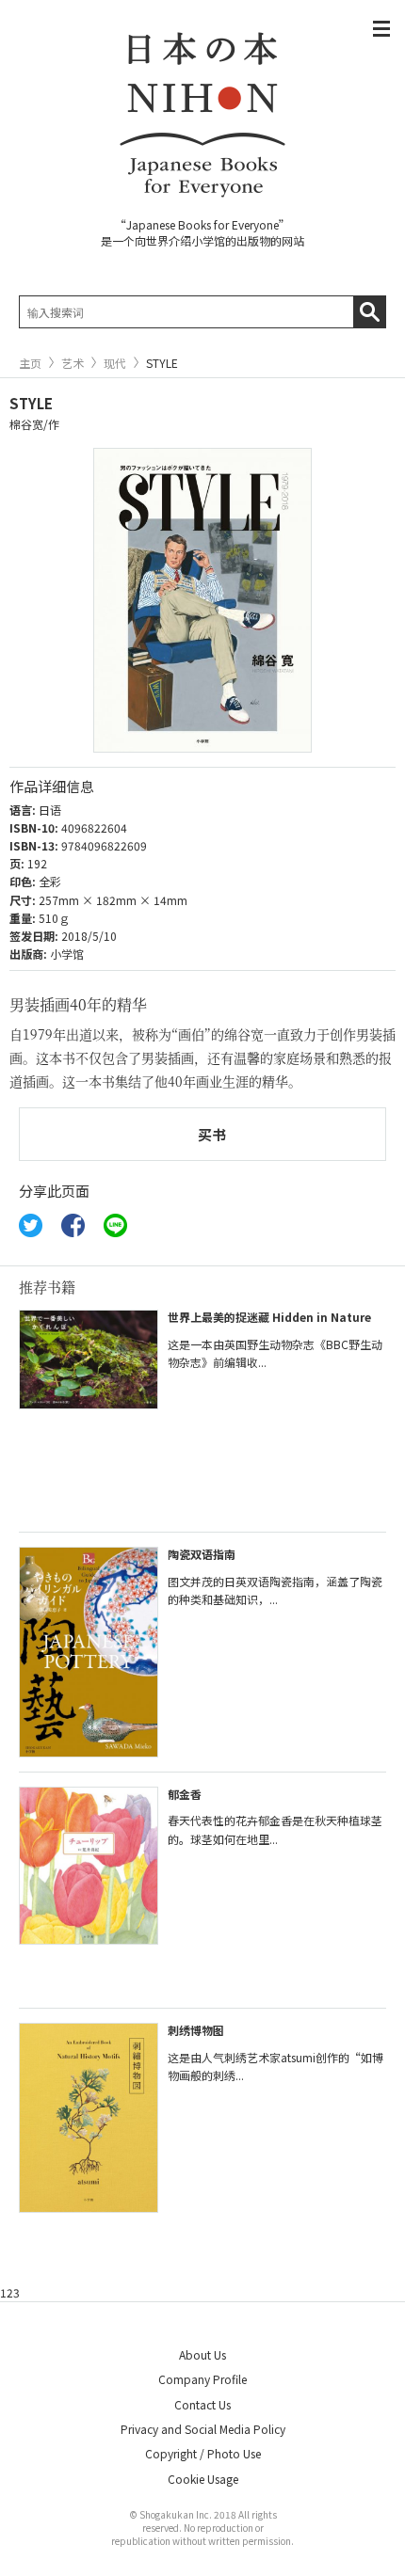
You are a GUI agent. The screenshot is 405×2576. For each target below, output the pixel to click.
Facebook (73, 1225)
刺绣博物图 (196, 2030)
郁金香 (185, 1794)
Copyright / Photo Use (203, 2453)
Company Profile (202, 2379)
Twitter (31, 1225)
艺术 (73, 363)
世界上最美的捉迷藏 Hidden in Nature (269, 1317)
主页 (30, 363)
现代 (115, 363)
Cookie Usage (203, 2479)
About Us (202, 2354)
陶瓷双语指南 (202, 1554)
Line (115, 1225)
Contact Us (202, 2404)
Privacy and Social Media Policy (203, 2429)
